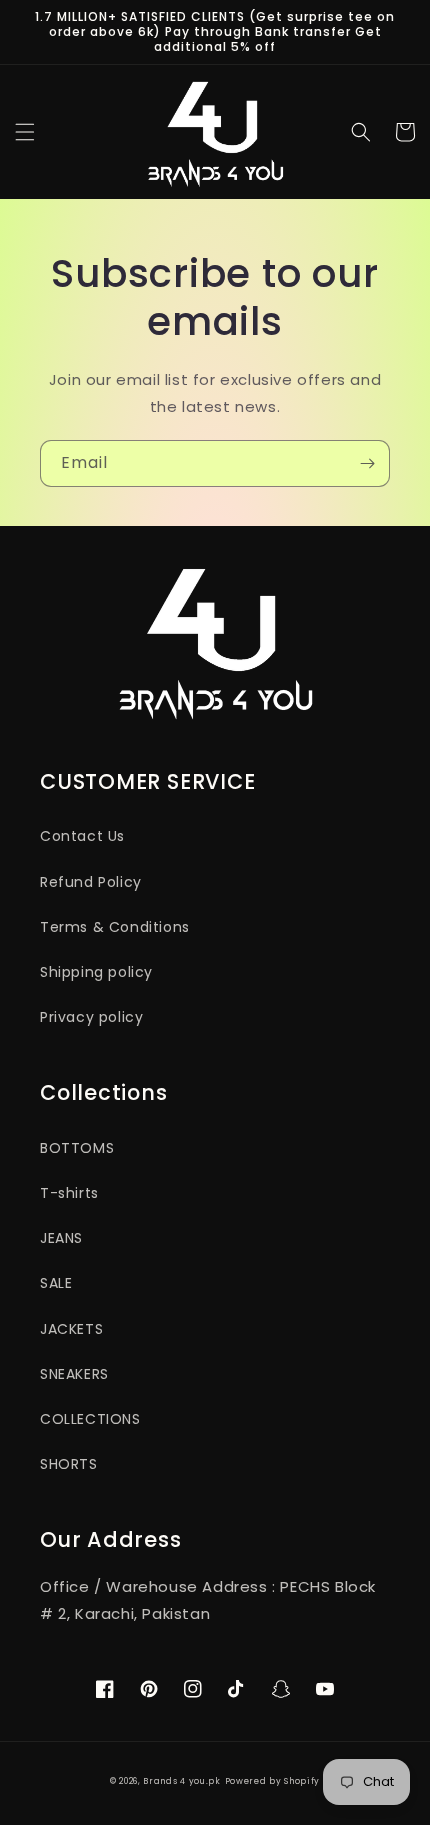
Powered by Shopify (273, 1781)
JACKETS (71, 1329)
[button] (25, 132)
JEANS (61, 1238)
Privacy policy (91, 1017)
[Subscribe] (367, 463)
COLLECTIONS (90, 1419)
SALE (56, 1283)
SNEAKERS (74, 1374)
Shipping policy (96, 972)
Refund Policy (91, 882)
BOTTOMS (77, 1148)
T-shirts (69, 1193)
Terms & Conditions (115, 927)
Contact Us (82, 836)
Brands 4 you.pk (182, 1781)
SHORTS (69, 1464)
